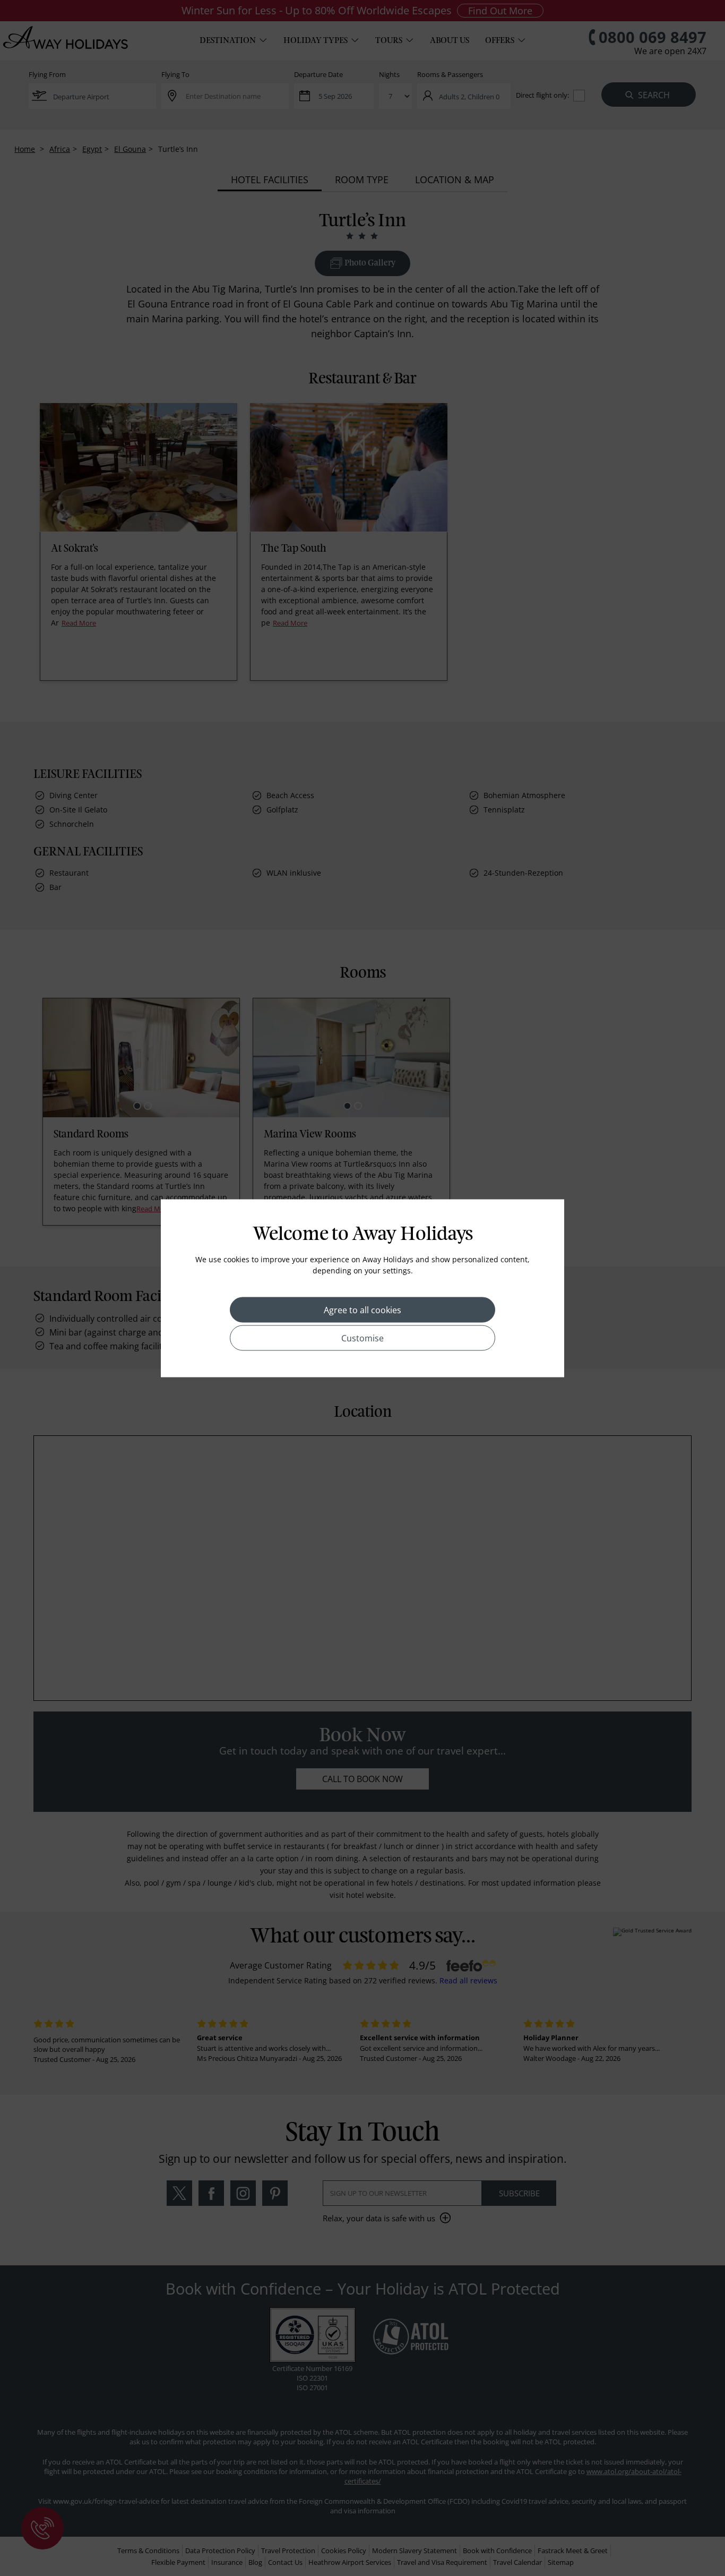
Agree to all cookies (362, 1310)
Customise (362, 1338)
